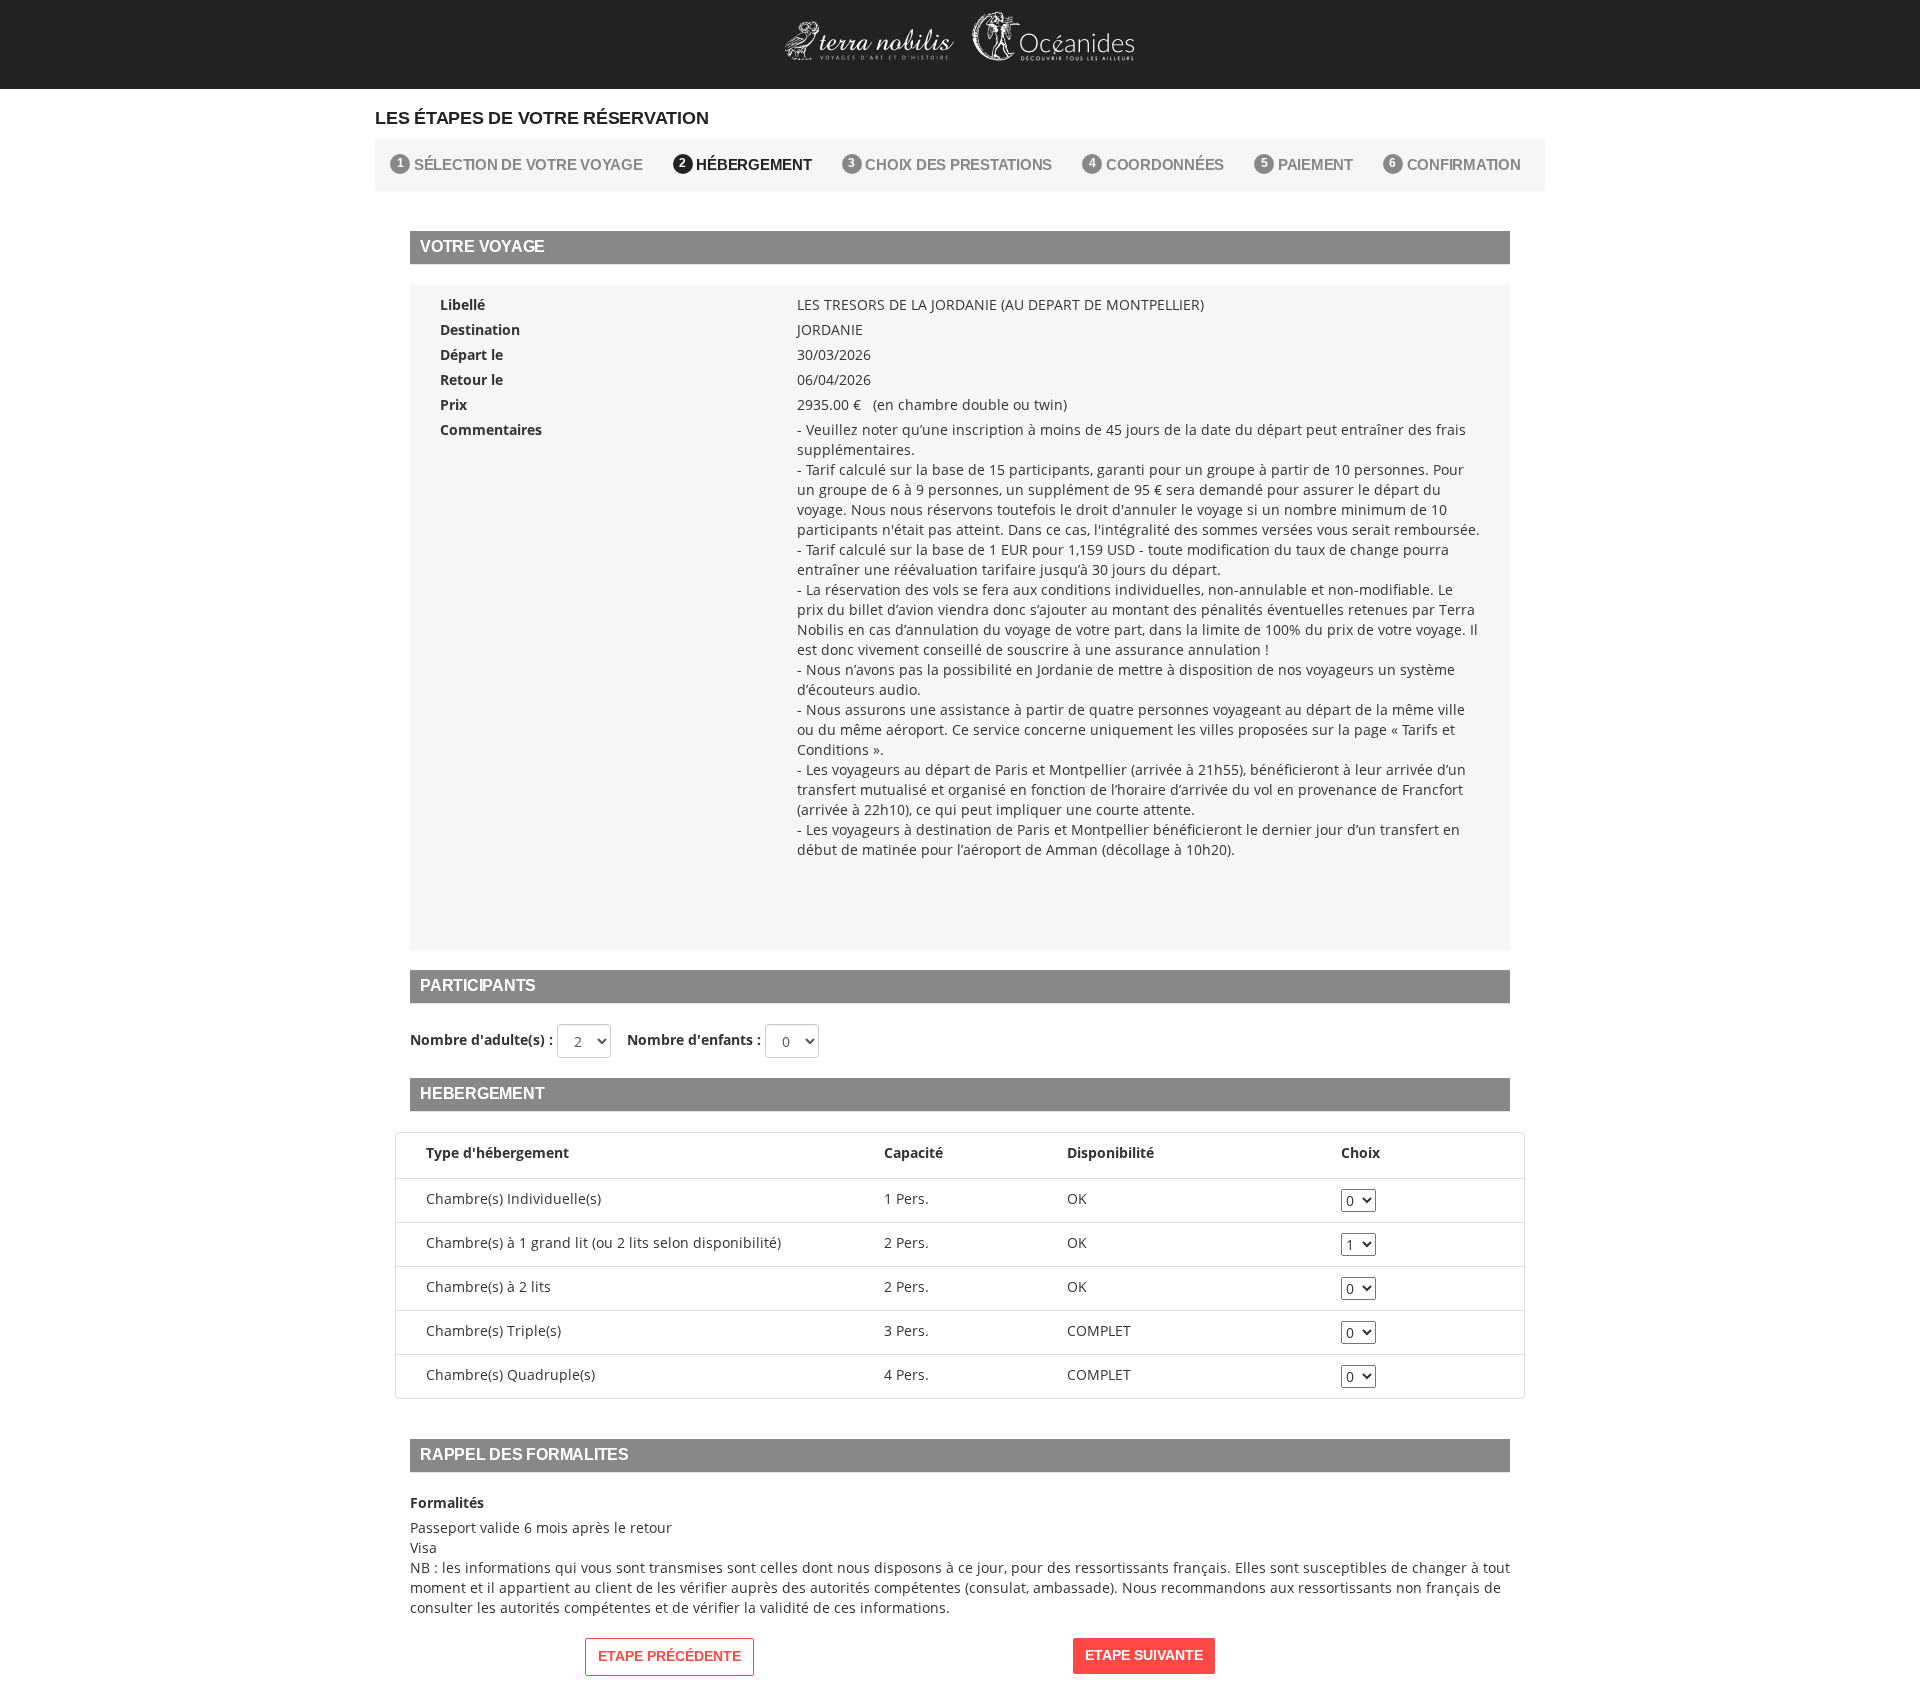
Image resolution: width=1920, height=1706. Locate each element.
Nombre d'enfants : (688, 1039)
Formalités (447, 1502)
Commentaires (491, 429)
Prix (453, 404)
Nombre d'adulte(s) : (481, 1039)
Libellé (462, 304)
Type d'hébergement (497, 1152)
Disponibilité (1110, 1152)
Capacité (913, 1152)
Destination (480, 329)
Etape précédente (669, 1656)
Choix (1360, 1152)
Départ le (471, 354)
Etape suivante (1144, 1655)
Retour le (471, 379)
